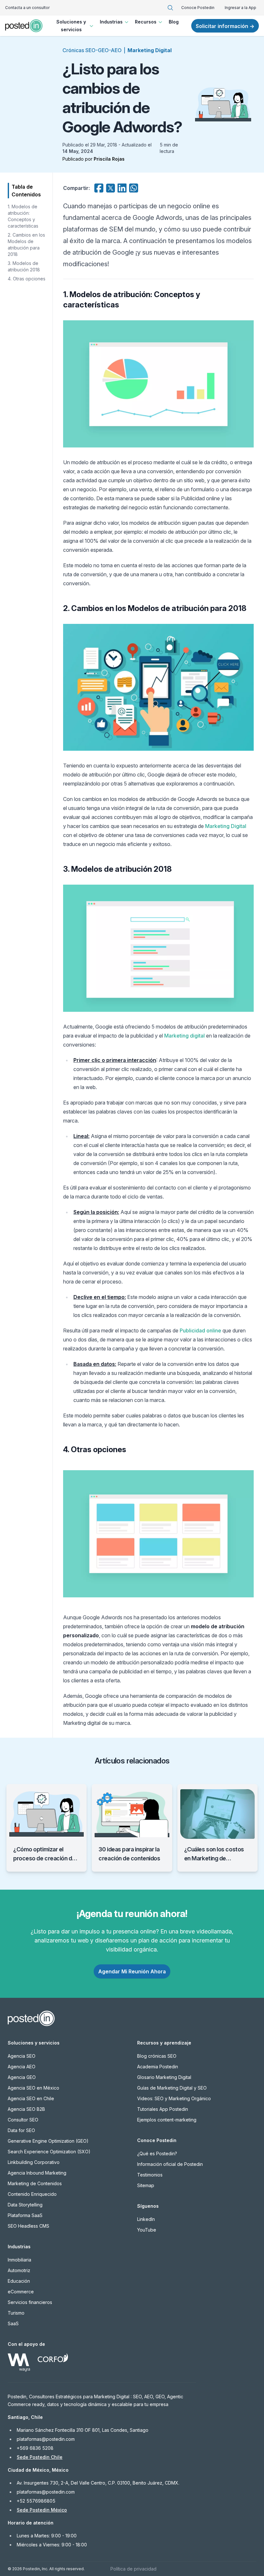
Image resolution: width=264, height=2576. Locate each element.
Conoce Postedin (198, 8)
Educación (19, 2281)
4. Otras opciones (27, 279)
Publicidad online (200, 1330)
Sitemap (146, 2185)
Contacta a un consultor (27, 8)
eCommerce (21, 2292)
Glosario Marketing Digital (164, 2077)
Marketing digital (184, 1036)
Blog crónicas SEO (157, 2056)
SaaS (13, 2323)
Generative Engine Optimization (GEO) (48, 2141)
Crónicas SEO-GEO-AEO (92, 50)
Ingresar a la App (240, 8)
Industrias (111, 22)
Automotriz (19, 2270)
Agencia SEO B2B (26, 2109)
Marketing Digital (150, 50)
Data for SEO (21, 2130)
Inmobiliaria (19, 2260)
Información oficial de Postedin (170, 2164)
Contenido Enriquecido (32, 2194)
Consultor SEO (23, 2120)
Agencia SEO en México (33, 2088)
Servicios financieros (30, 2302)
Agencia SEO (22, 2056)
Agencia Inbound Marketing (37, 2173)
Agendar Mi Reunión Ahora (132, 1971)
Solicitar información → (225, 26)
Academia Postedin (158, 2067)
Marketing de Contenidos (35, 2183)
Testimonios (150, 2175)
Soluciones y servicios (71, 26)
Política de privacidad (133, 2569)
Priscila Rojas (109, 159)
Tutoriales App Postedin (163, 2109)
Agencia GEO (22, 2077)
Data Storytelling (25, 2205)
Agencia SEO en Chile (31, 2098)
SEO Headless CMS (28, 2226)
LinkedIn (146, 2219)
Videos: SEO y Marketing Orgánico (174, 2098)
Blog (174, 22)
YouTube (147, 2230)
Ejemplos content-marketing (167, 2120)
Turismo (16, 2313)
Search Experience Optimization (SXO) (49, 2152)
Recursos (146, 22)
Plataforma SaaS (25, 2215)
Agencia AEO (22, 2067)
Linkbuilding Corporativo (34, 2162)
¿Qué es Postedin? (157, 2153)
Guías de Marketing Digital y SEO (172, 2088)
